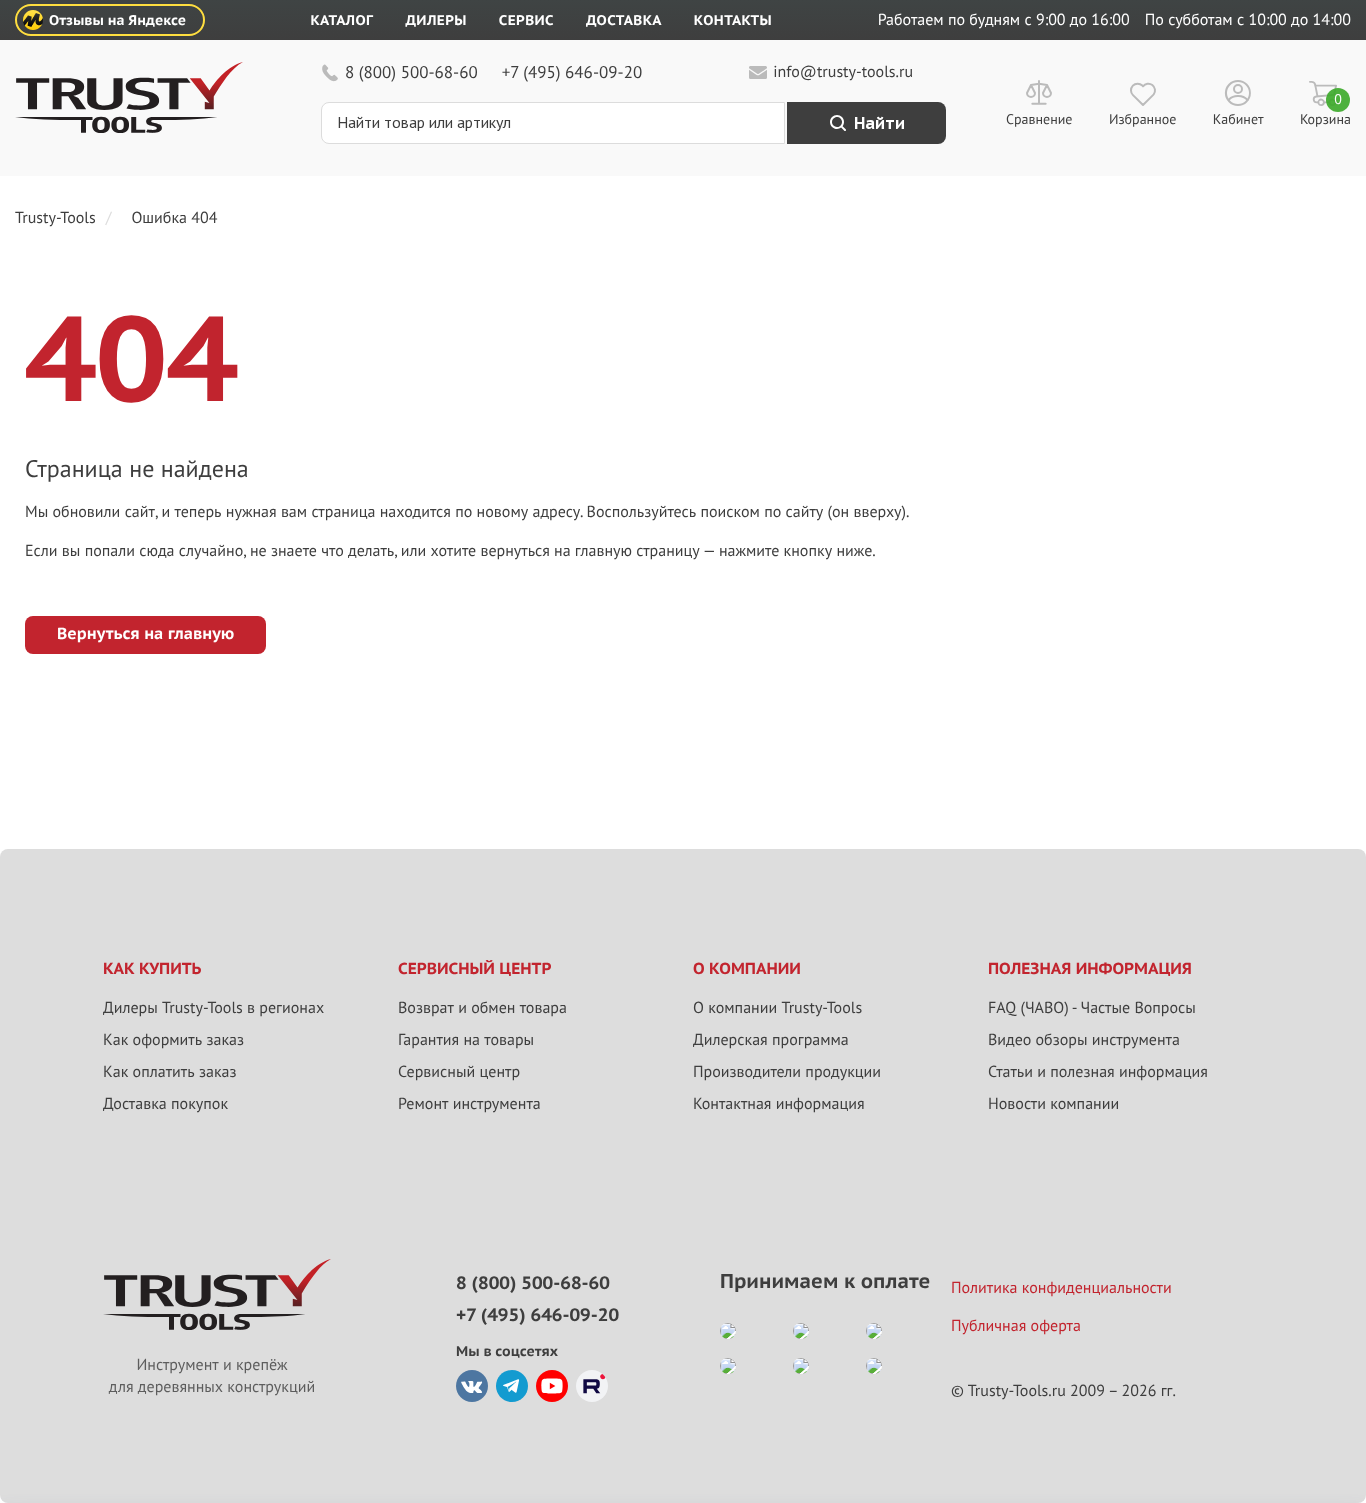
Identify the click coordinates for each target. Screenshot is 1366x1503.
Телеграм (512, 1386)
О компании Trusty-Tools (777, 1008)
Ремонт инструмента (469, 1104)
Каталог (342, 20)
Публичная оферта (1016, 1326)
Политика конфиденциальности (1061, 1288)
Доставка (624, 20)
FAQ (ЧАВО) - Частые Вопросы (1092, 1008)
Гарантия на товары (466, 1040)
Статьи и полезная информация (1098, 1072)
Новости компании (1053, 1104)
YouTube (552, 1386)
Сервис (526, 20)
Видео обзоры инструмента (1084, 1040)
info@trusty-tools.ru (843, 72)
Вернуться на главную (145, 634)
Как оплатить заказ (170, 1072)
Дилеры (435, 20)
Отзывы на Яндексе (117, 20)
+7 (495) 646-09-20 (572, 72)
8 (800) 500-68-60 (411, 72)
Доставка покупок (165, 1104)
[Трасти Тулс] (129, 128)
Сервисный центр (459, 1072)
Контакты (733, 20)
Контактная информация (779, 1104)
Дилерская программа (771, 1040)
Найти (879, 123)
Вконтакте (472, 1386)
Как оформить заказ (173, 1040)
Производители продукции (787, 1072)
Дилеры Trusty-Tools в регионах (213, 1008)
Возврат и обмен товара (482, 1008)
